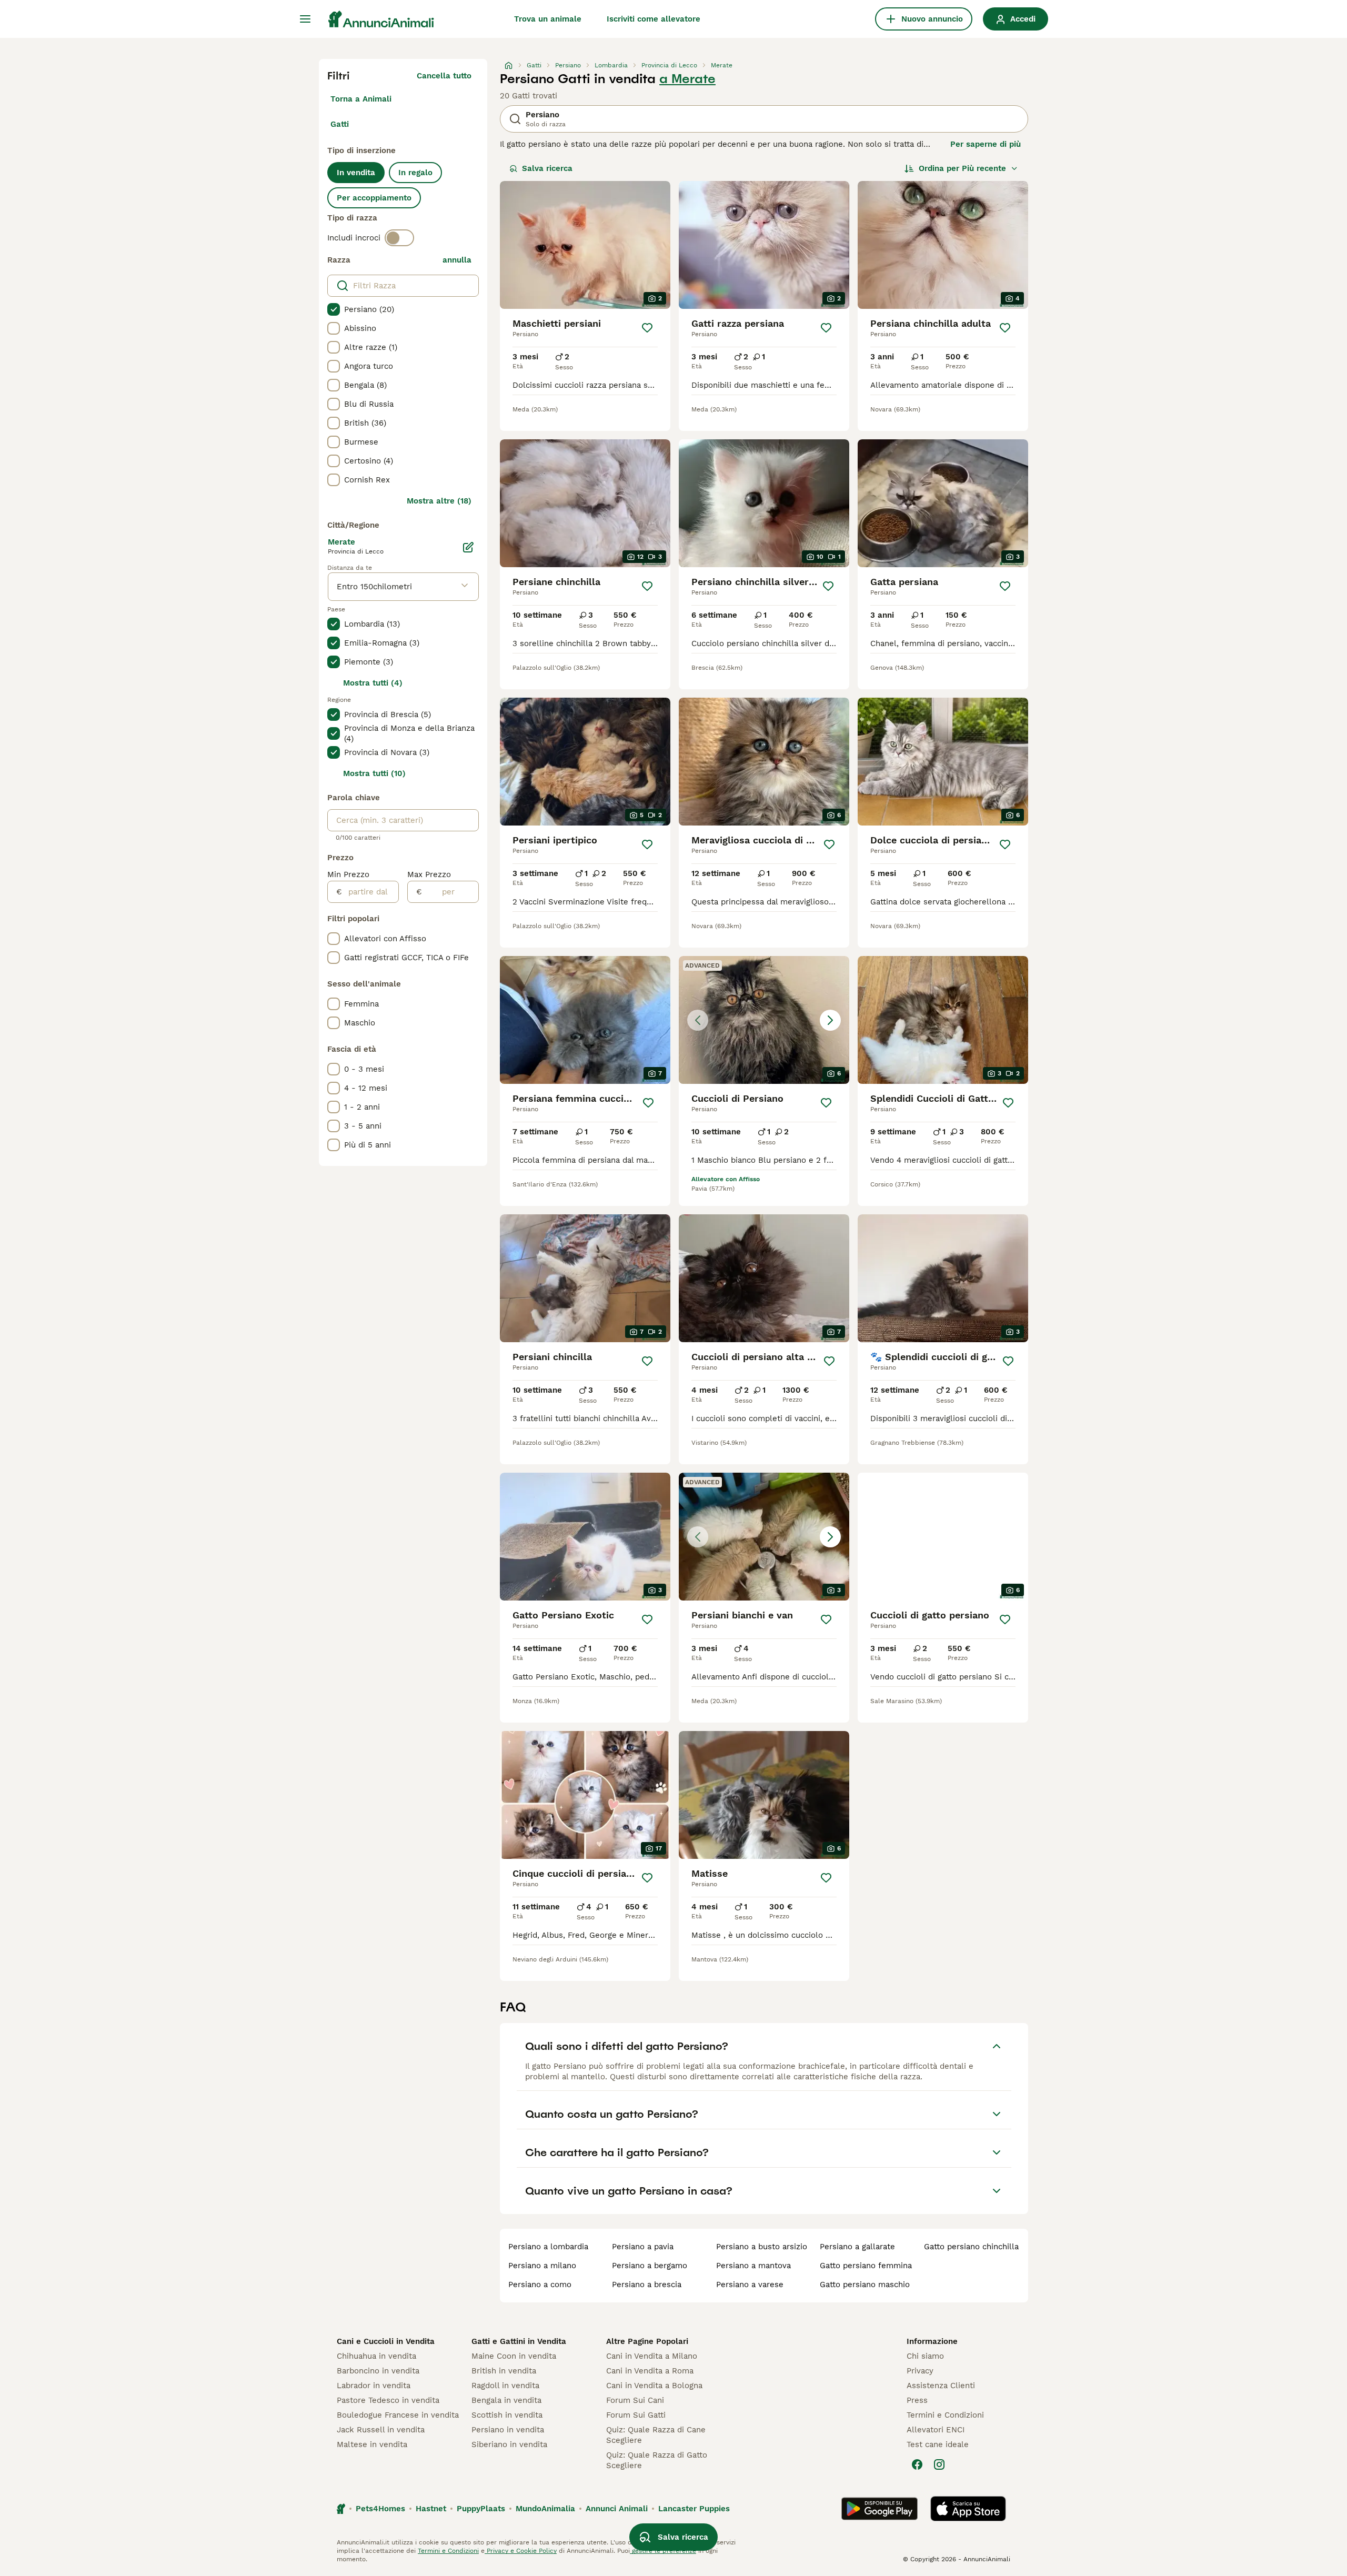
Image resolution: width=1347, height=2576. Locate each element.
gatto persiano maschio (865, 2285)
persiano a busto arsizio (762, 2247)
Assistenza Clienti (941, 2386)
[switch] (399, 238)
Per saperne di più (986, 144)
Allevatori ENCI (936, 2430)
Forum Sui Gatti (636, 2415)
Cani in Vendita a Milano (652, 2356)
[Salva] (647, 328)
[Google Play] (879, 2509)
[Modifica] (468, 547)
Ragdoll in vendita (505, 2386)
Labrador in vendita (374, 2386)
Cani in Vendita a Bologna (654, 2386)
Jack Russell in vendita (381, 2430)
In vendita (356, 173)
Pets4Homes (380, 2509)
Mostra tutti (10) (374, 773)
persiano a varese (750, 2285)
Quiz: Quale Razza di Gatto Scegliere (657, 2460)
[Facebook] (917, 2464)
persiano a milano (542, 2266)
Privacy (920, 2371)
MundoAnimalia (545, 2509)
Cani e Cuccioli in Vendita (386, 2341)
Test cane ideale (938, 2444)
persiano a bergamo (650, 2266)
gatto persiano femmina (866, 2266)
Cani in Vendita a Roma (650, 2371)
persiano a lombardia (548, 2247)
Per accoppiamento (374, 198)
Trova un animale (548, 19)
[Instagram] (939, 2464)
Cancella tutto (444, 76)
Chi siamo (925, 2356)
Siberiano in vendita (509, 2444)
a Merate (687, 79)
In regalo (415, 173)
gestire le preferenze (663, 2551)
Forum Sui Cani (635, 2400)
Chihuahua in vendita (376, 2356)
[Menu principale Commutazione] (305, 19)
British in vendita (504, 2371)
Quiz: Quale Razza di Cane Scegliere (656, 2435)
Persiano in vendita (508, 2430)
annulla (457, 260)
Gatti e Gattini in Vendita (519, 2341)
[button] (764, 1020)
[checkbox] (334, 309)
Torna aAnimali (361, 99)
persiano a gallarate (857, 2247)
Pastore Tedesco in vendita (388, 2400)
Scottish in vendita (507, 2415)
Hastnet (431, 2509)
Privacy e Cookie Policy (521, 2551)
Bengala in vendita (506, 2400)
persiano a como (540, 2285)
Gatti (340, 124)
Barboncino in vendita (378, 2371)
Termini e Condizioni (945, 2415)
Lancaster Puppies (694, 2509)
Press (917, 2400)
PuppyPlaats (481, 2509)
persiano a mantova (753, 2266)
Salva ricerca (547, 168)
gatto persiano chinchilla (971, 2247)
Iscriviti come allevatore (654, 19)
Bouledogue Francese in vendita (398, 2415)
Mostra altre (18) (439, 501)
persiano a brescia (647, 2285)
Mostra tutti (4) (373, 683)
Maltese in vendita (372, 2444)
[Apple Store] (968, 2509)
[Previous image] (698, 1020)
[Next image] (830, 1020)
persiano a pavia (643, 2247)
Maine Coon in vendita (514, 2356)
